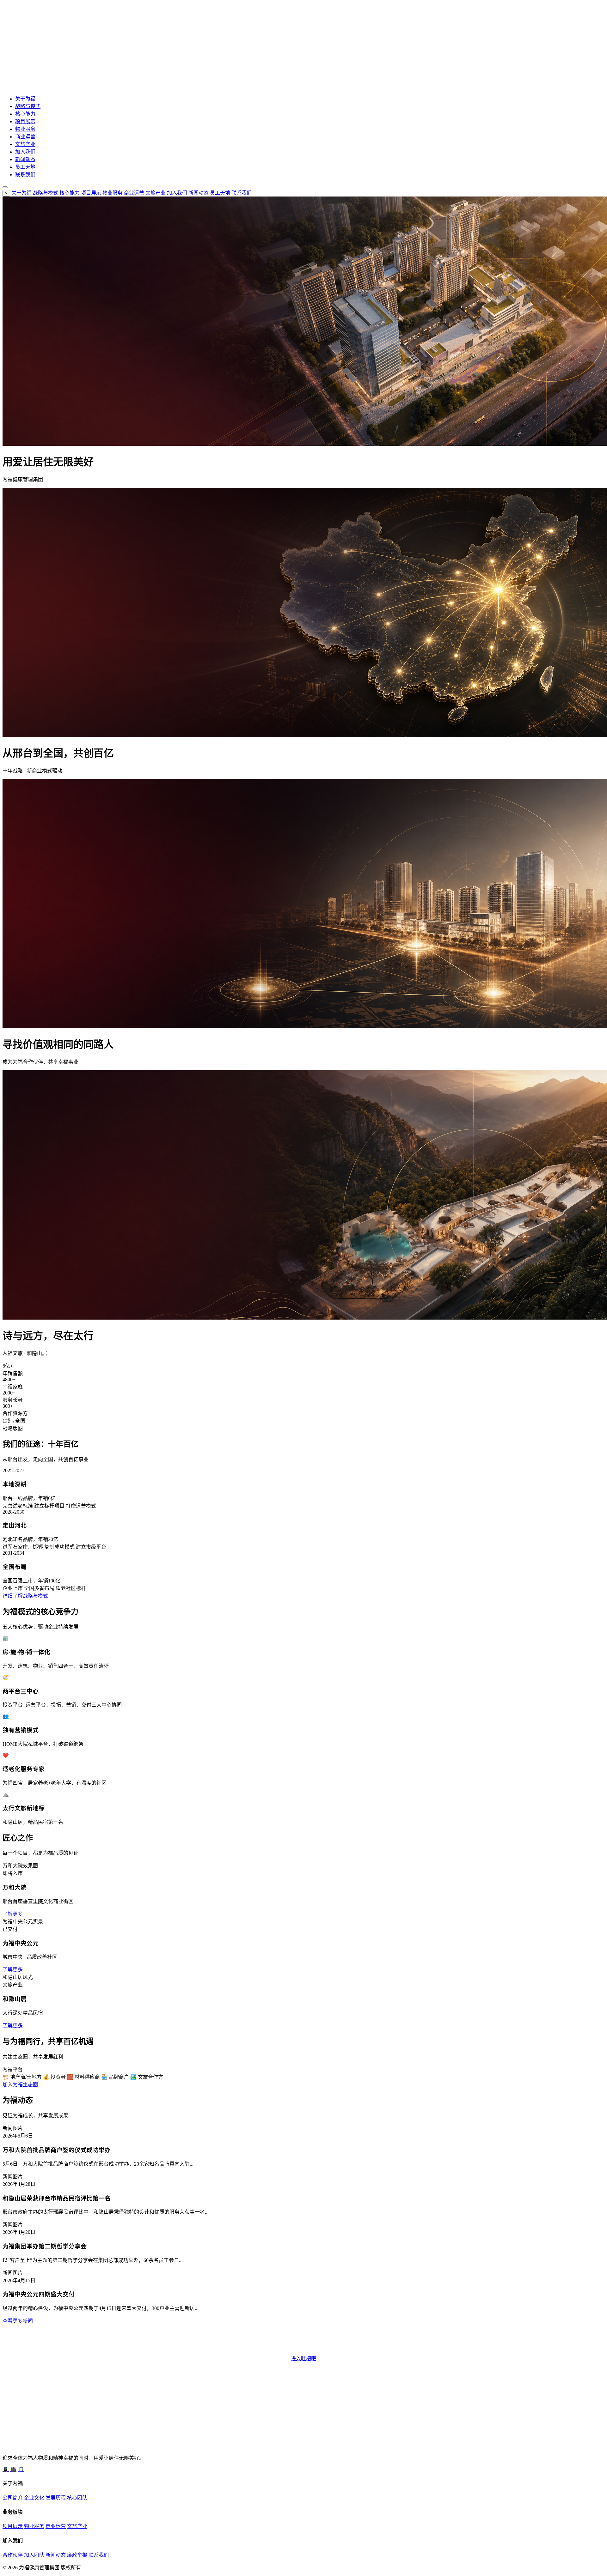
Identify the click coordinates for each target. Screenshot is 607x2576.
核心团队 (77, 2498)
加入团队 (34, 2555)
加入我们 (25, 152)
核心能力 (25, 114)
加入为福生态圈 (20, 2085)
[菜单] (5, 187)
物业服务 (25, 129)
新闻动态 (25, 159)
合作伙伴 (13, 2555)
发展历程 (56, 2498)
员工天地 (25, 167)
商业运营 (25, 137)
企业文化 (34, 2498)
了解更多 (13, 1914)
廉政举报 (77, 2555)
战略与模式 (28, 106)
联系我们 (25, 175)
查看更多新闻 (18, 2321)
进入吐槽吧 (303, 2358)
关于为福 (25, 99)
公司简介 (13, 2498)
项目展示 (25, 121)
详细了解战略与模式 (25, 1596)
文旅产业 (25, 144)
